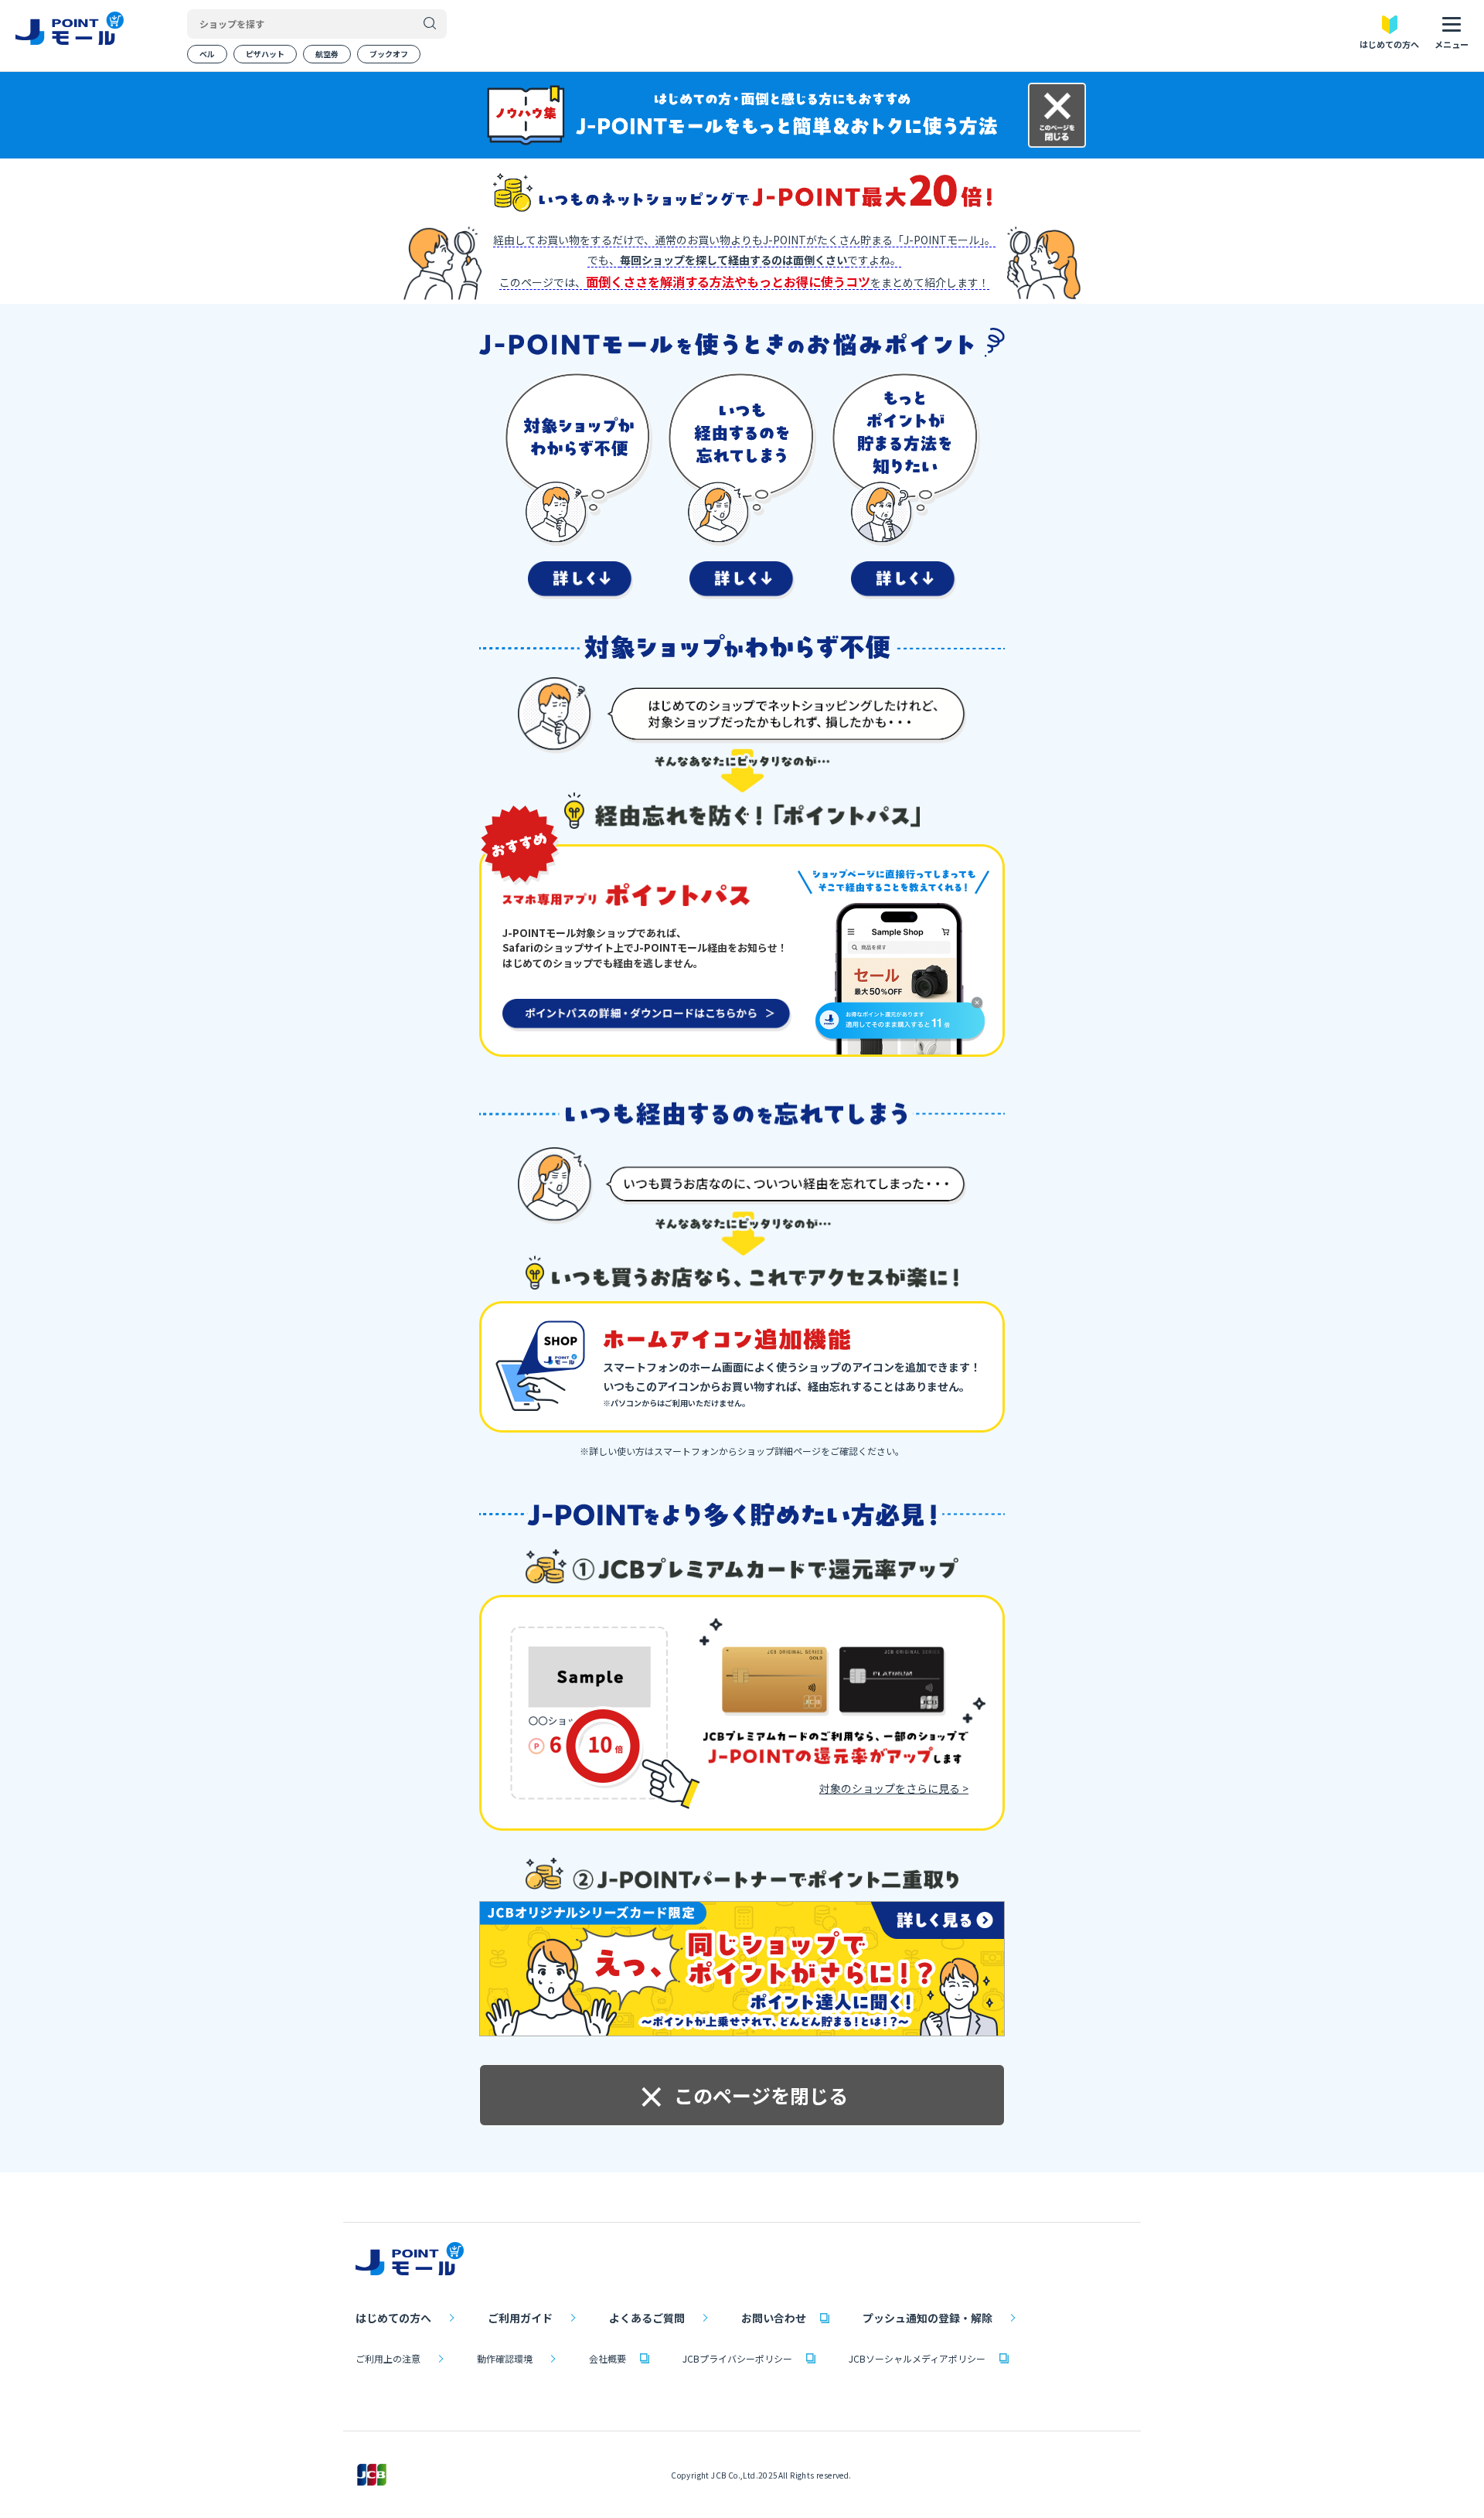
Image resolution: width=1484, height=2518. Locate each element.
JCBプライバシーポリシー (737, 2358)
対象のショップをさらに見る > (894, 1788)
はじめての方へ (393, 2318)
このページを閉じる (742, 2095)
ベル (207, 54)
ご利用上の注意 (388, 2358)
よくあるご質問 (647, 2318)
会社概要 (608, 2358)
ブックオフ (389, 54)
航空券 (327, 54)
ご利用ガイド (520, 2318)
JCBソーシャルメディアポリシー (917, 2358)
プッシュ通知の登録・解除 (927, 2318)
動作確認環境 (505, 2358)
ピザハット (265, 54)
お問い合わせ (774, 2318)
